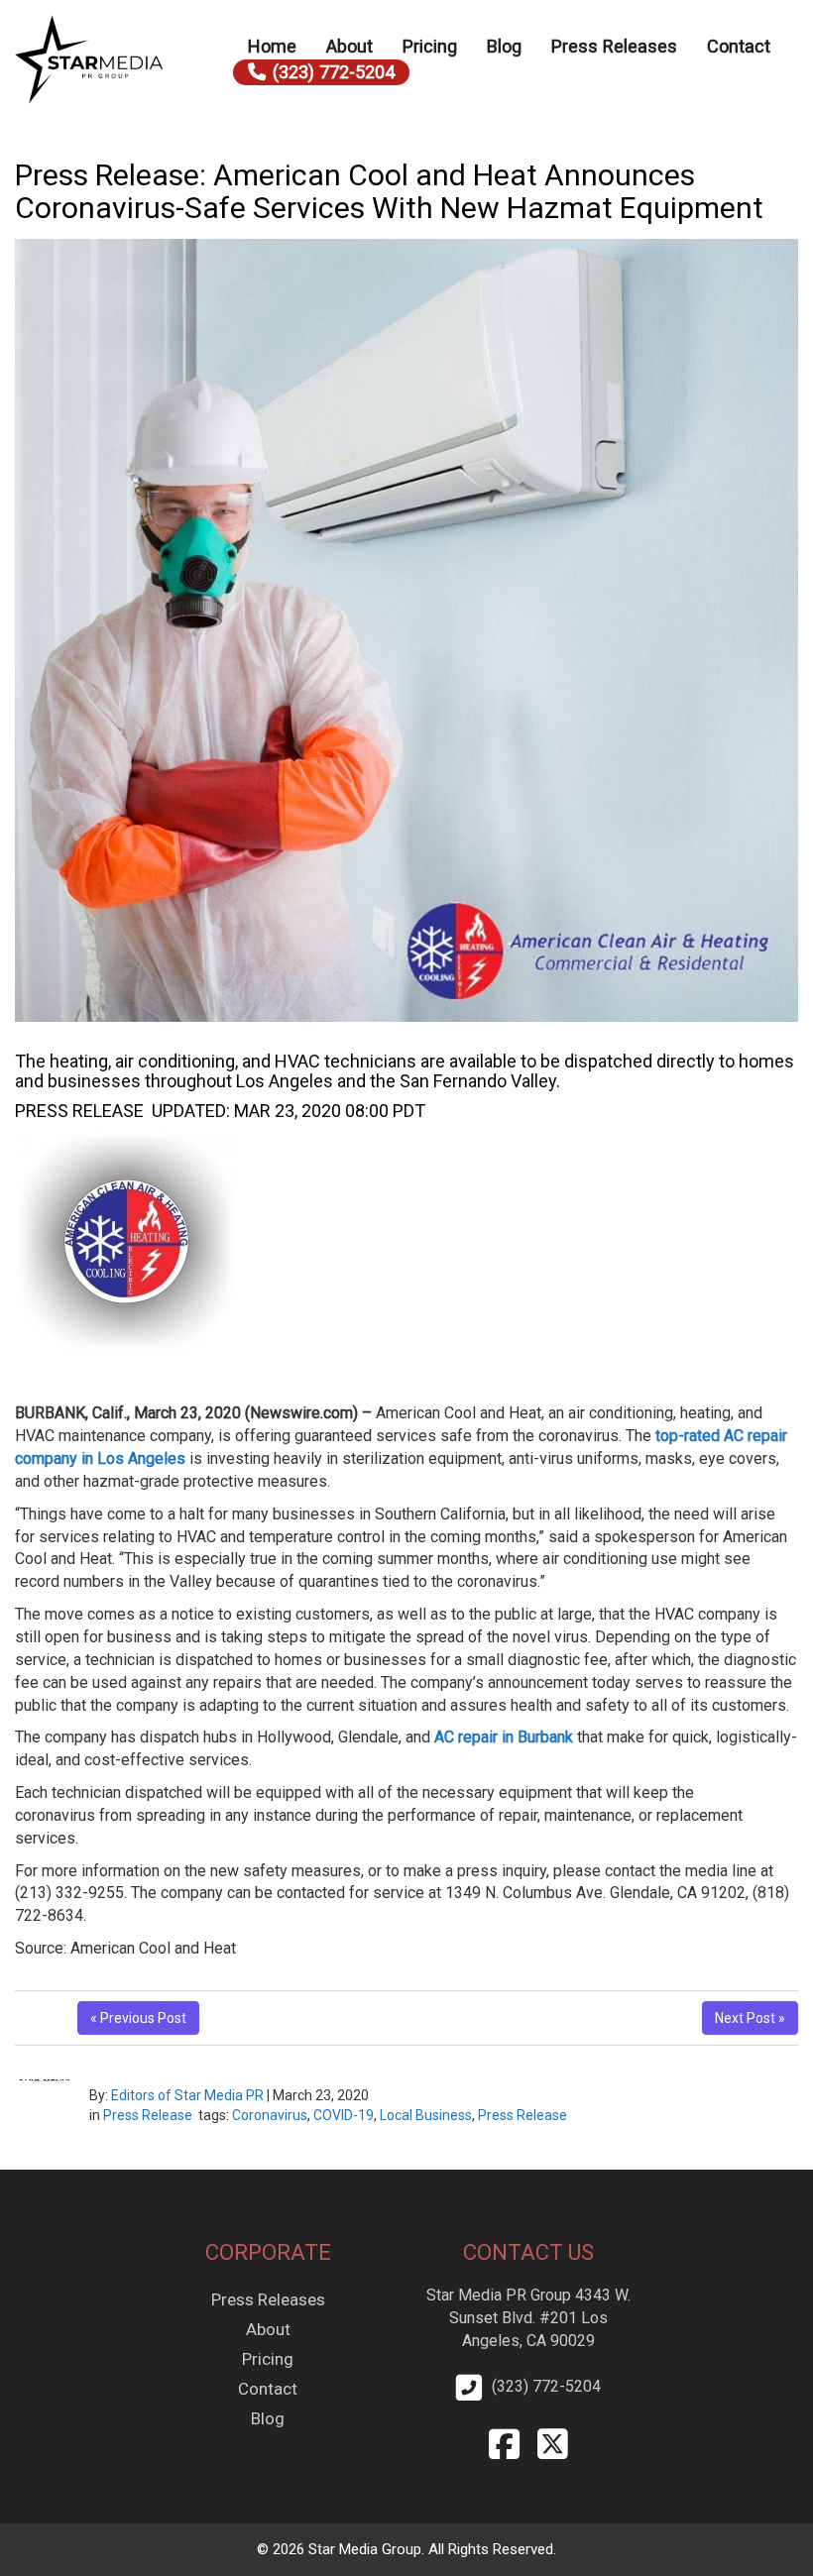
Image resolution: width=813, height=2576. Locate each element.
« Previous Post (138, 2018)
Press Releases (614, 46)
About (349, 46)
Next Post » (750, 2018)
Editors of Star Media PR (187, 2095)
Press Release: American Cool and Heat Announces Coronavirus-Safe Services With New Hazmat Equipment (389, 191)
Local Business (426, 2115)
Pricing (430, 46)
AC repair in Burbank (504, 1737)
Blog (504, 46)
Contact (739, 46)
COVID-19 (344, 2115)
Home (272, 46)
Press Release (148, 2115)
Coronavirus (270, 2115)
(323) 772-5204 (334, 72)
